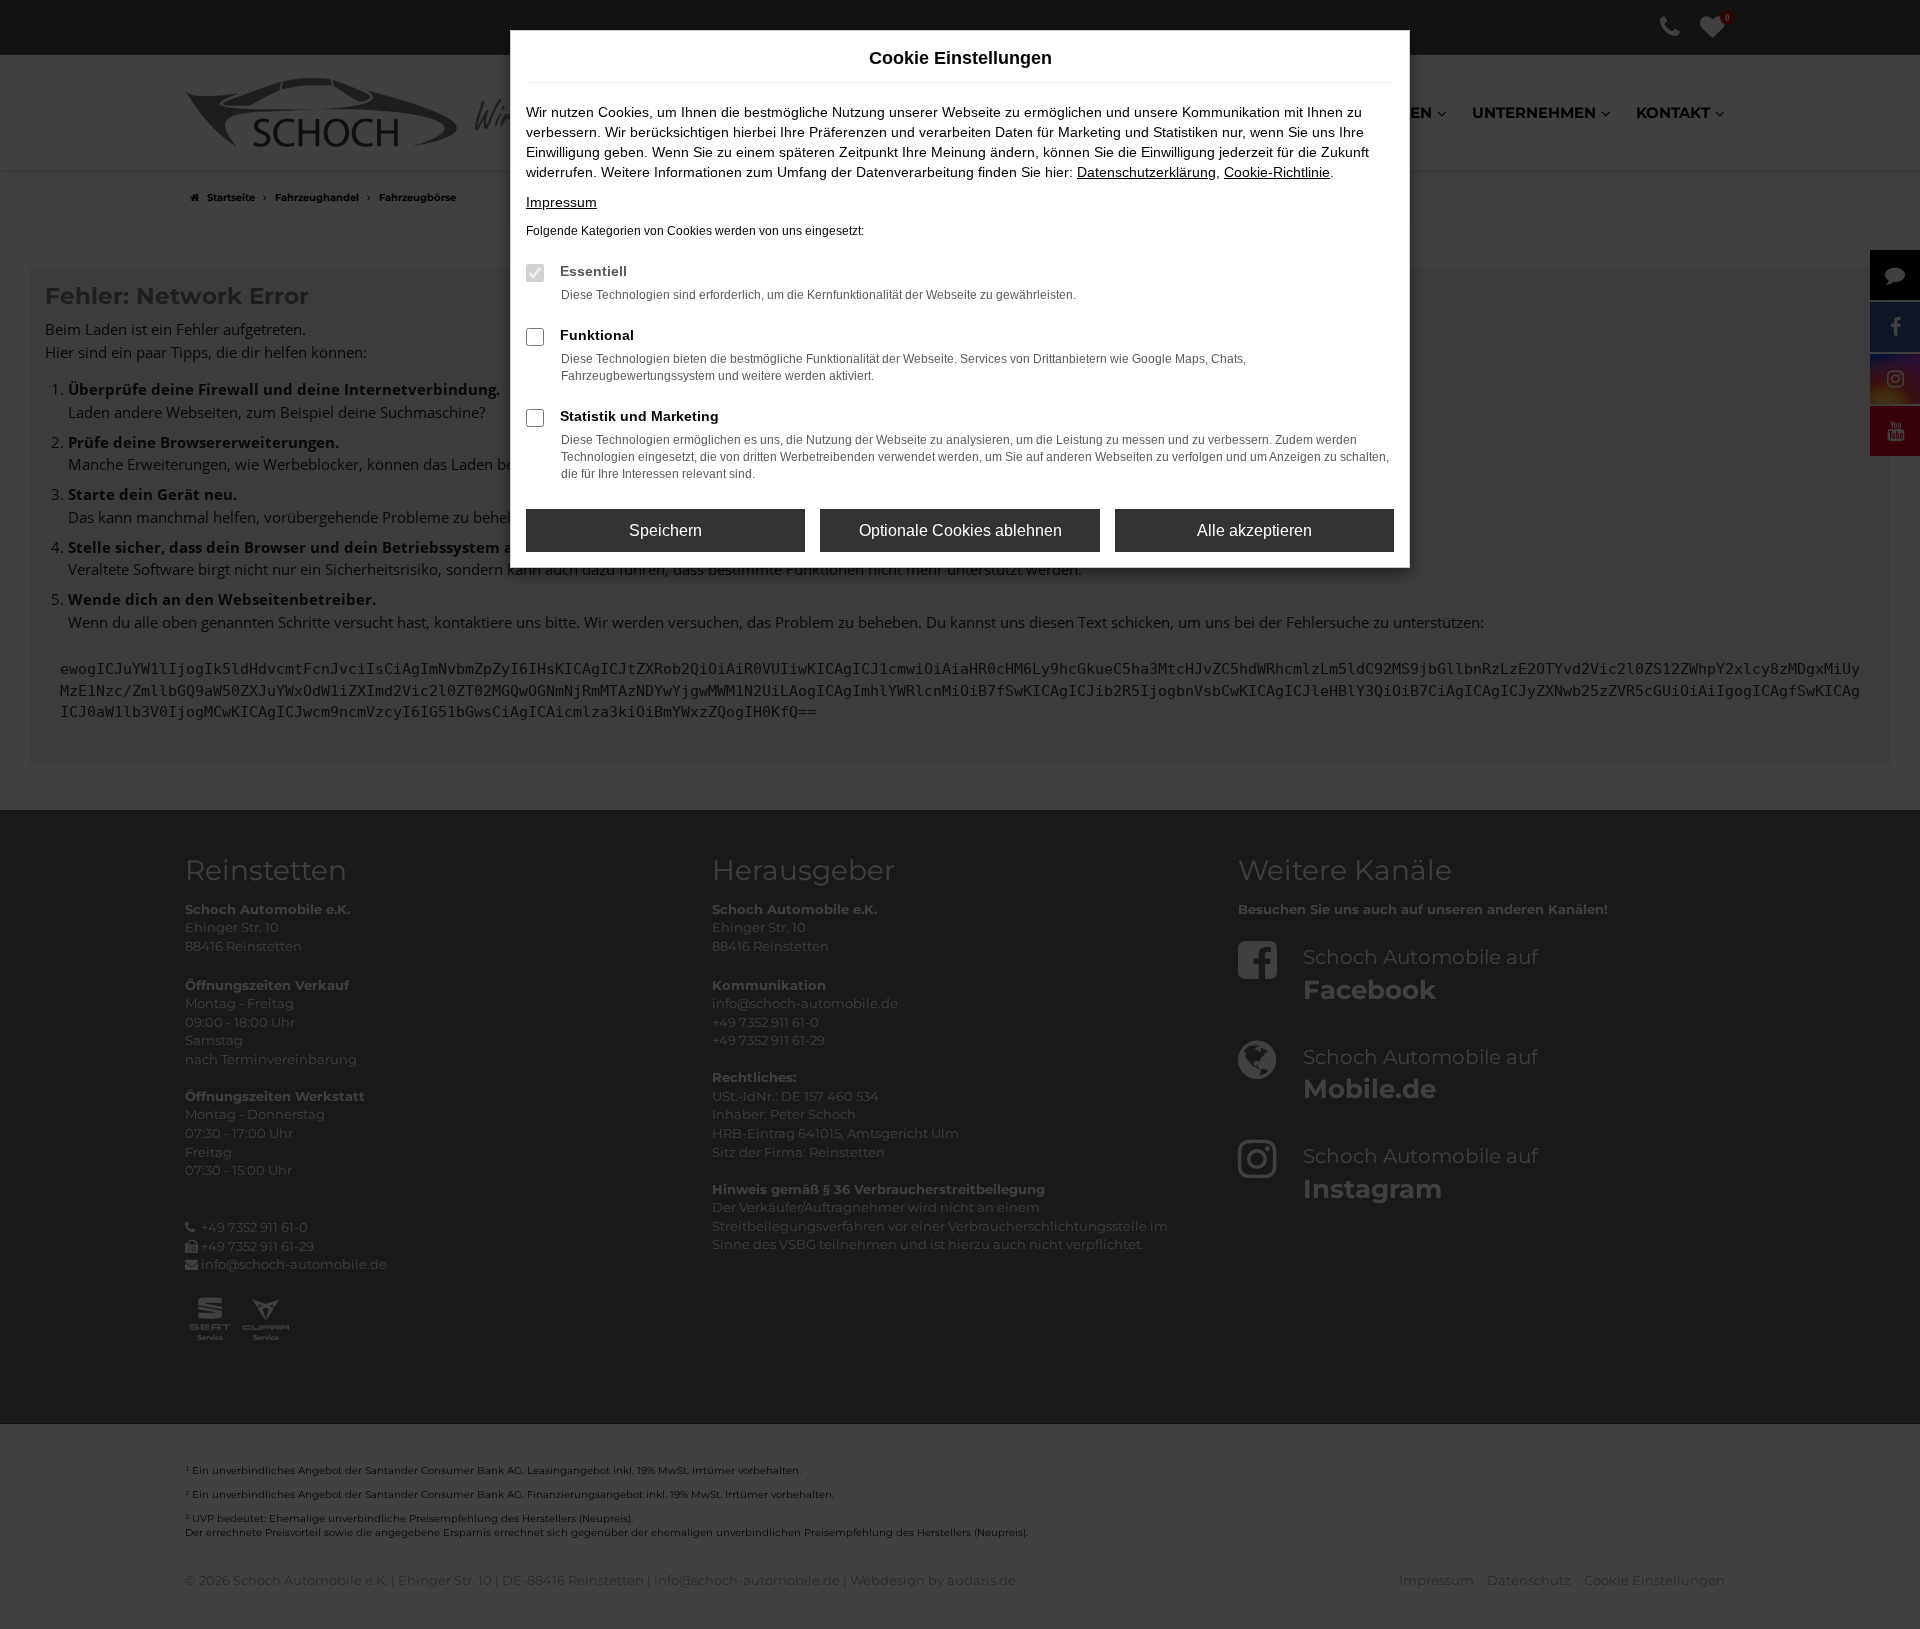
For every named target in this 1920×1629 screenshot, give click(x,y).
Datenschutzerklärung (1146, 172)
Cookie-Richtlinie (1277, 172)
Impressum (561, 202)
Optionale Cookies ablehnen (960, 530)
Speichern (665, 530)
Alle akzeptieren (1254, 530)
